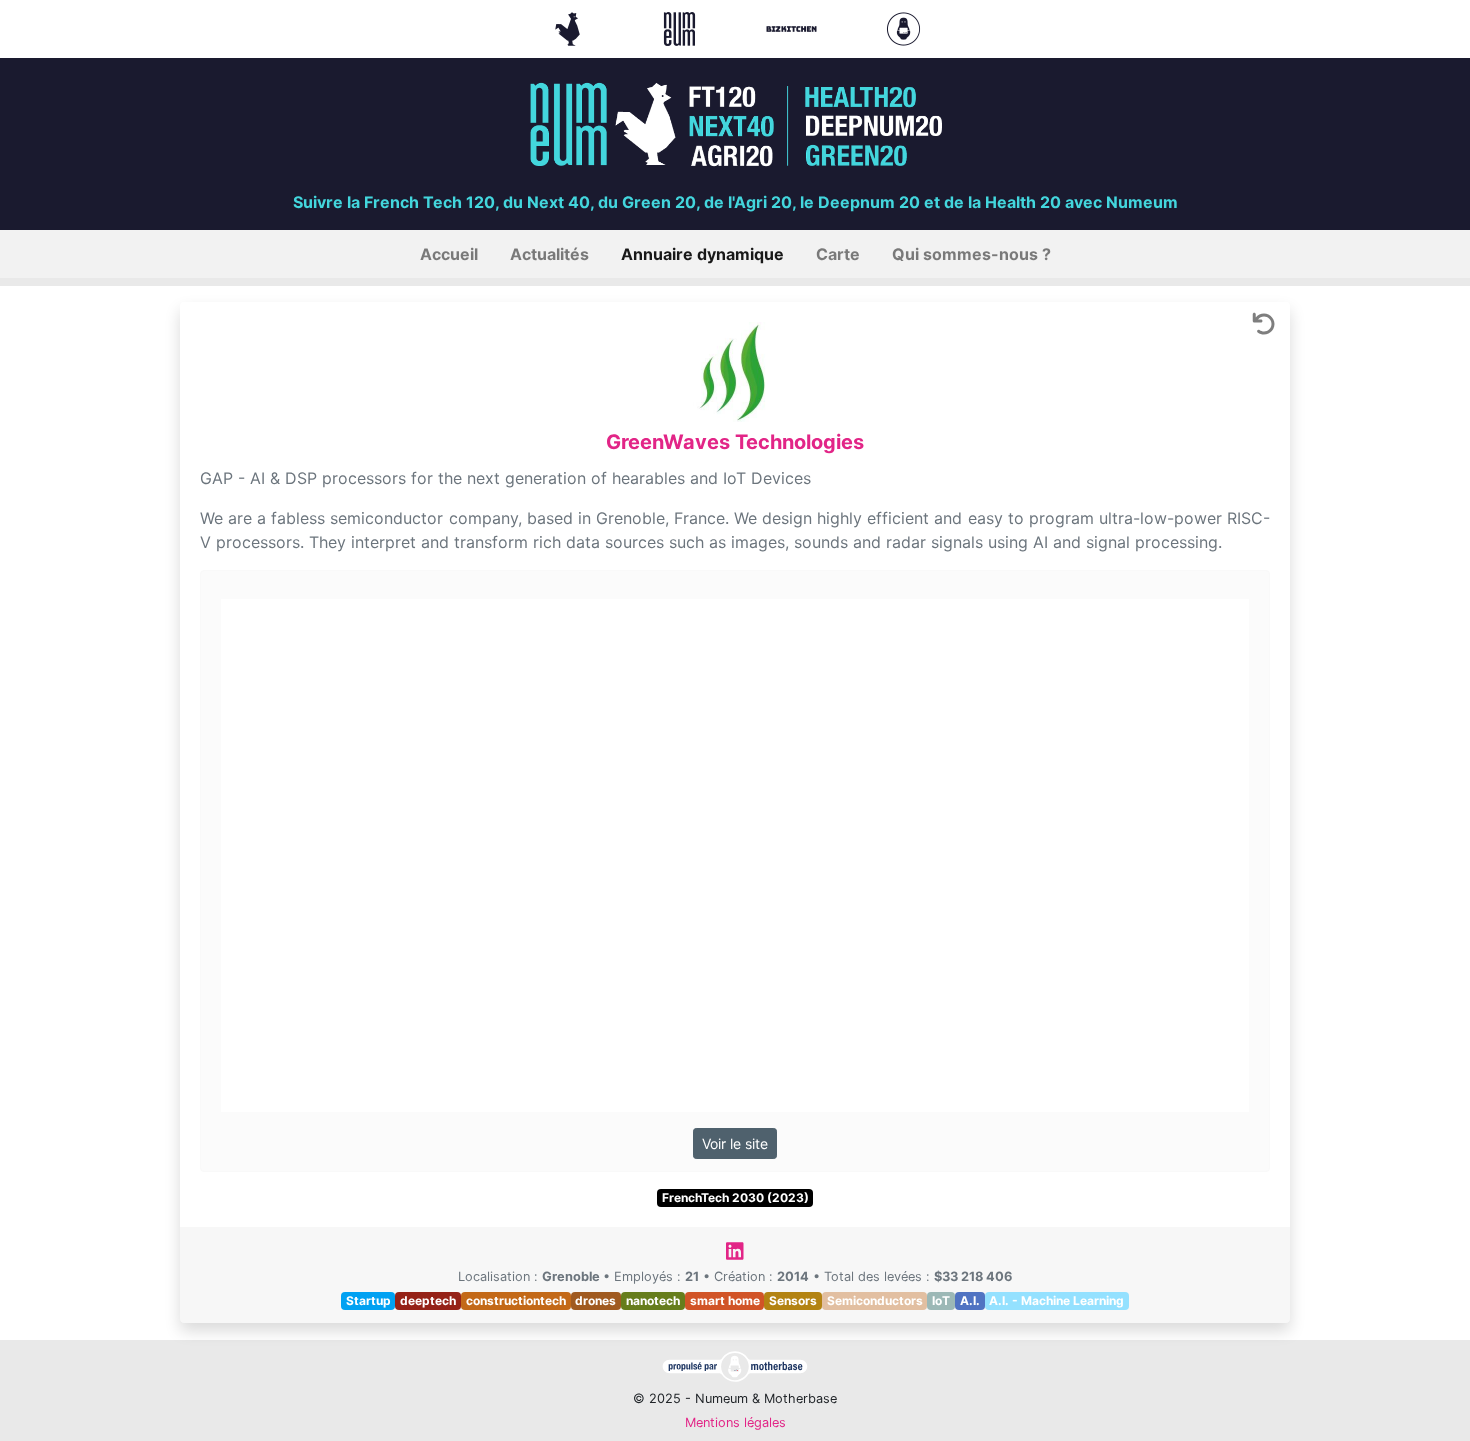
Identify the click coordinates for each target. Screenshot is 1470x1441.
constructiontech (516, 1300)
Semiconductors (875, 1300)
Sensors (793, 1300)
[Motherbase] (903, 27)
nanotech (653, 1300)
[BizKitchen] (794, 27)
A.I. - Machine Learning (1056, 1300)
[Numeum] (682, 27)
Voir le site (735, 1143)
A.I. (970, 1300)
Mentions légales (735, 1422)
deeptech (428, 1300)
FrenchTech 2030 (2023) (735, 1197)
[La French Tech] (570, 27)
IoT (941, 1300)
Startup (368, 1300)
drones (595, 1300)
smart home (725, 1300)
